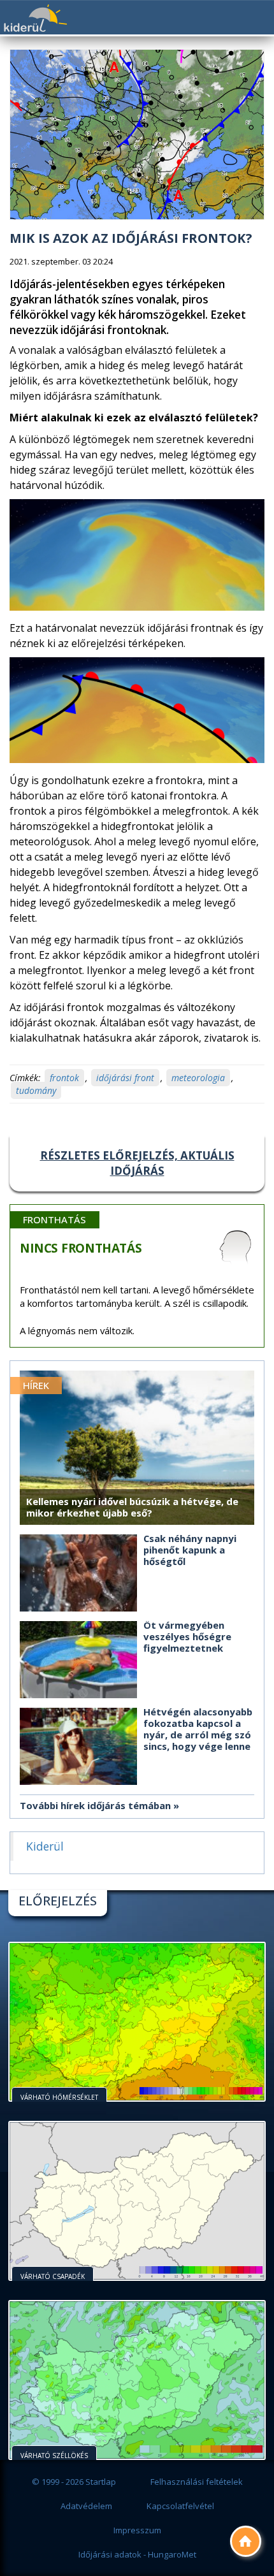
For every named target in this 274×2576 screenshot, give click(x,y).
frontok (64, 1078)
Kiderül (35, 18)
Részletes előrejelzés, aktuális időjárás (137, 1163)
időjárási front (125, 1078)
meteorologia (198, 1078)
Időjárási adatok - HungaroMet (137, 2554)
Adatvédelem (86, 2506)
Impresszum (137, 2530)
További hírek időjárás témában (95, 1805)
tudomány (36, 1090)
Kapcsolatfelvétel (180, 2506)
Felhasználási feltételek (197, 2482)
